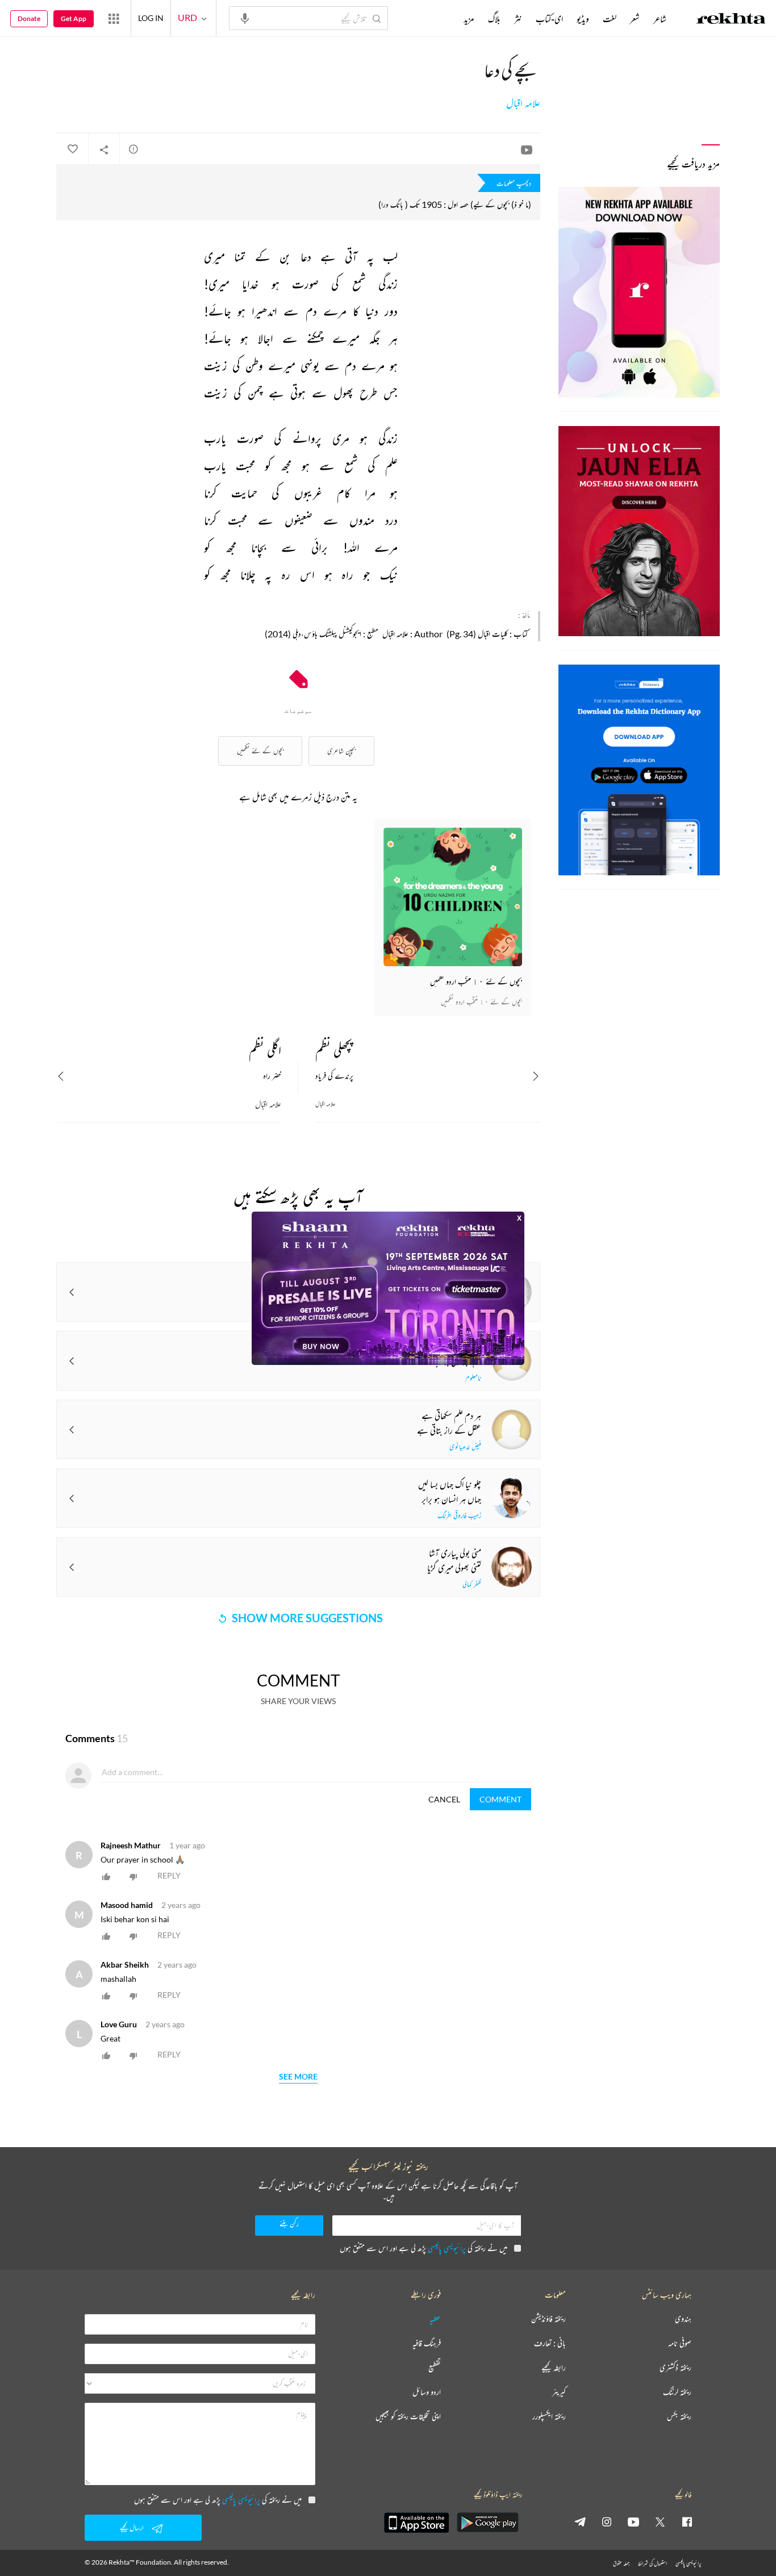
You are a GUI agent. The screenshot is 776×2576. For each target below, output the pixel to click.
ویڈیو (583, 19)
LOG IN (151, 18)
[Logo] (731, 20)
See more (298, 2077)
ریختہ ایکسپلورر (549, 2417)
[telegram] (580, 2521)
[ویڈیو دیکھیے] (527, 149)
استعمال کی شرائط (652, 2563)
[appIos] (416, 2523)
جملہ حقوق (621, 2563)
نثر (518, 19)
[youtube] (633, 2521)
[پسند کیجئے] (72, 149)
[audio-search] (245, 18)
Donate (29, 18)
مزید (469, 19)
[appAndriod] (487, 2523)
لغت (610, 19)
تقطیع (435, 2368)
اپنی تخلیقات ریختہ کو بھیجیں (408, 2417)
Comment (500, 1799)
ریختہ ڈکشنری (675, 2368)
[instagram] (607, 2521)
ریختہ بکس (679, 2417)
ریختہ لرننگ (677, 2392)
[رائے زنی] (133, 149)
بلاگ (494, 19)
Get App (74, 18)
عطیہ (435, 2319)
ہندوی (683, 2319)
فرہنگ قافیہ (427, 2343)
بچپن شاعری (341, 751)
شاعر (660, 19)
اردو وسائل (427, 2392)
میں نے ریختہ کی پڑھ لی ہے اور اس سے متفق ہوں (424, 2248)
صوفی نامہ (680, 2343)
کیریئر (559, 2392)
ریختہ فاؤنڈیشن (548, 2319)
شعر (635, 19)
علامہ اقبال (523, 103)
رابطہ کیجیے (554, 2368)
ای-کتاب (549, 19)
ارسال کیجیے (132, 2527)
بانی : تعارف (550, 2343)
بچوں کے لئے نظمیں (260, 751)
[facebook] (687, 2521)
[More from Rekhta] (114, 18)
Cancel (444, 1799)
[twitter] (660, 2521)
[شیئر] (104, 149)
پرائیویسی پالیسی (447, 2248)
